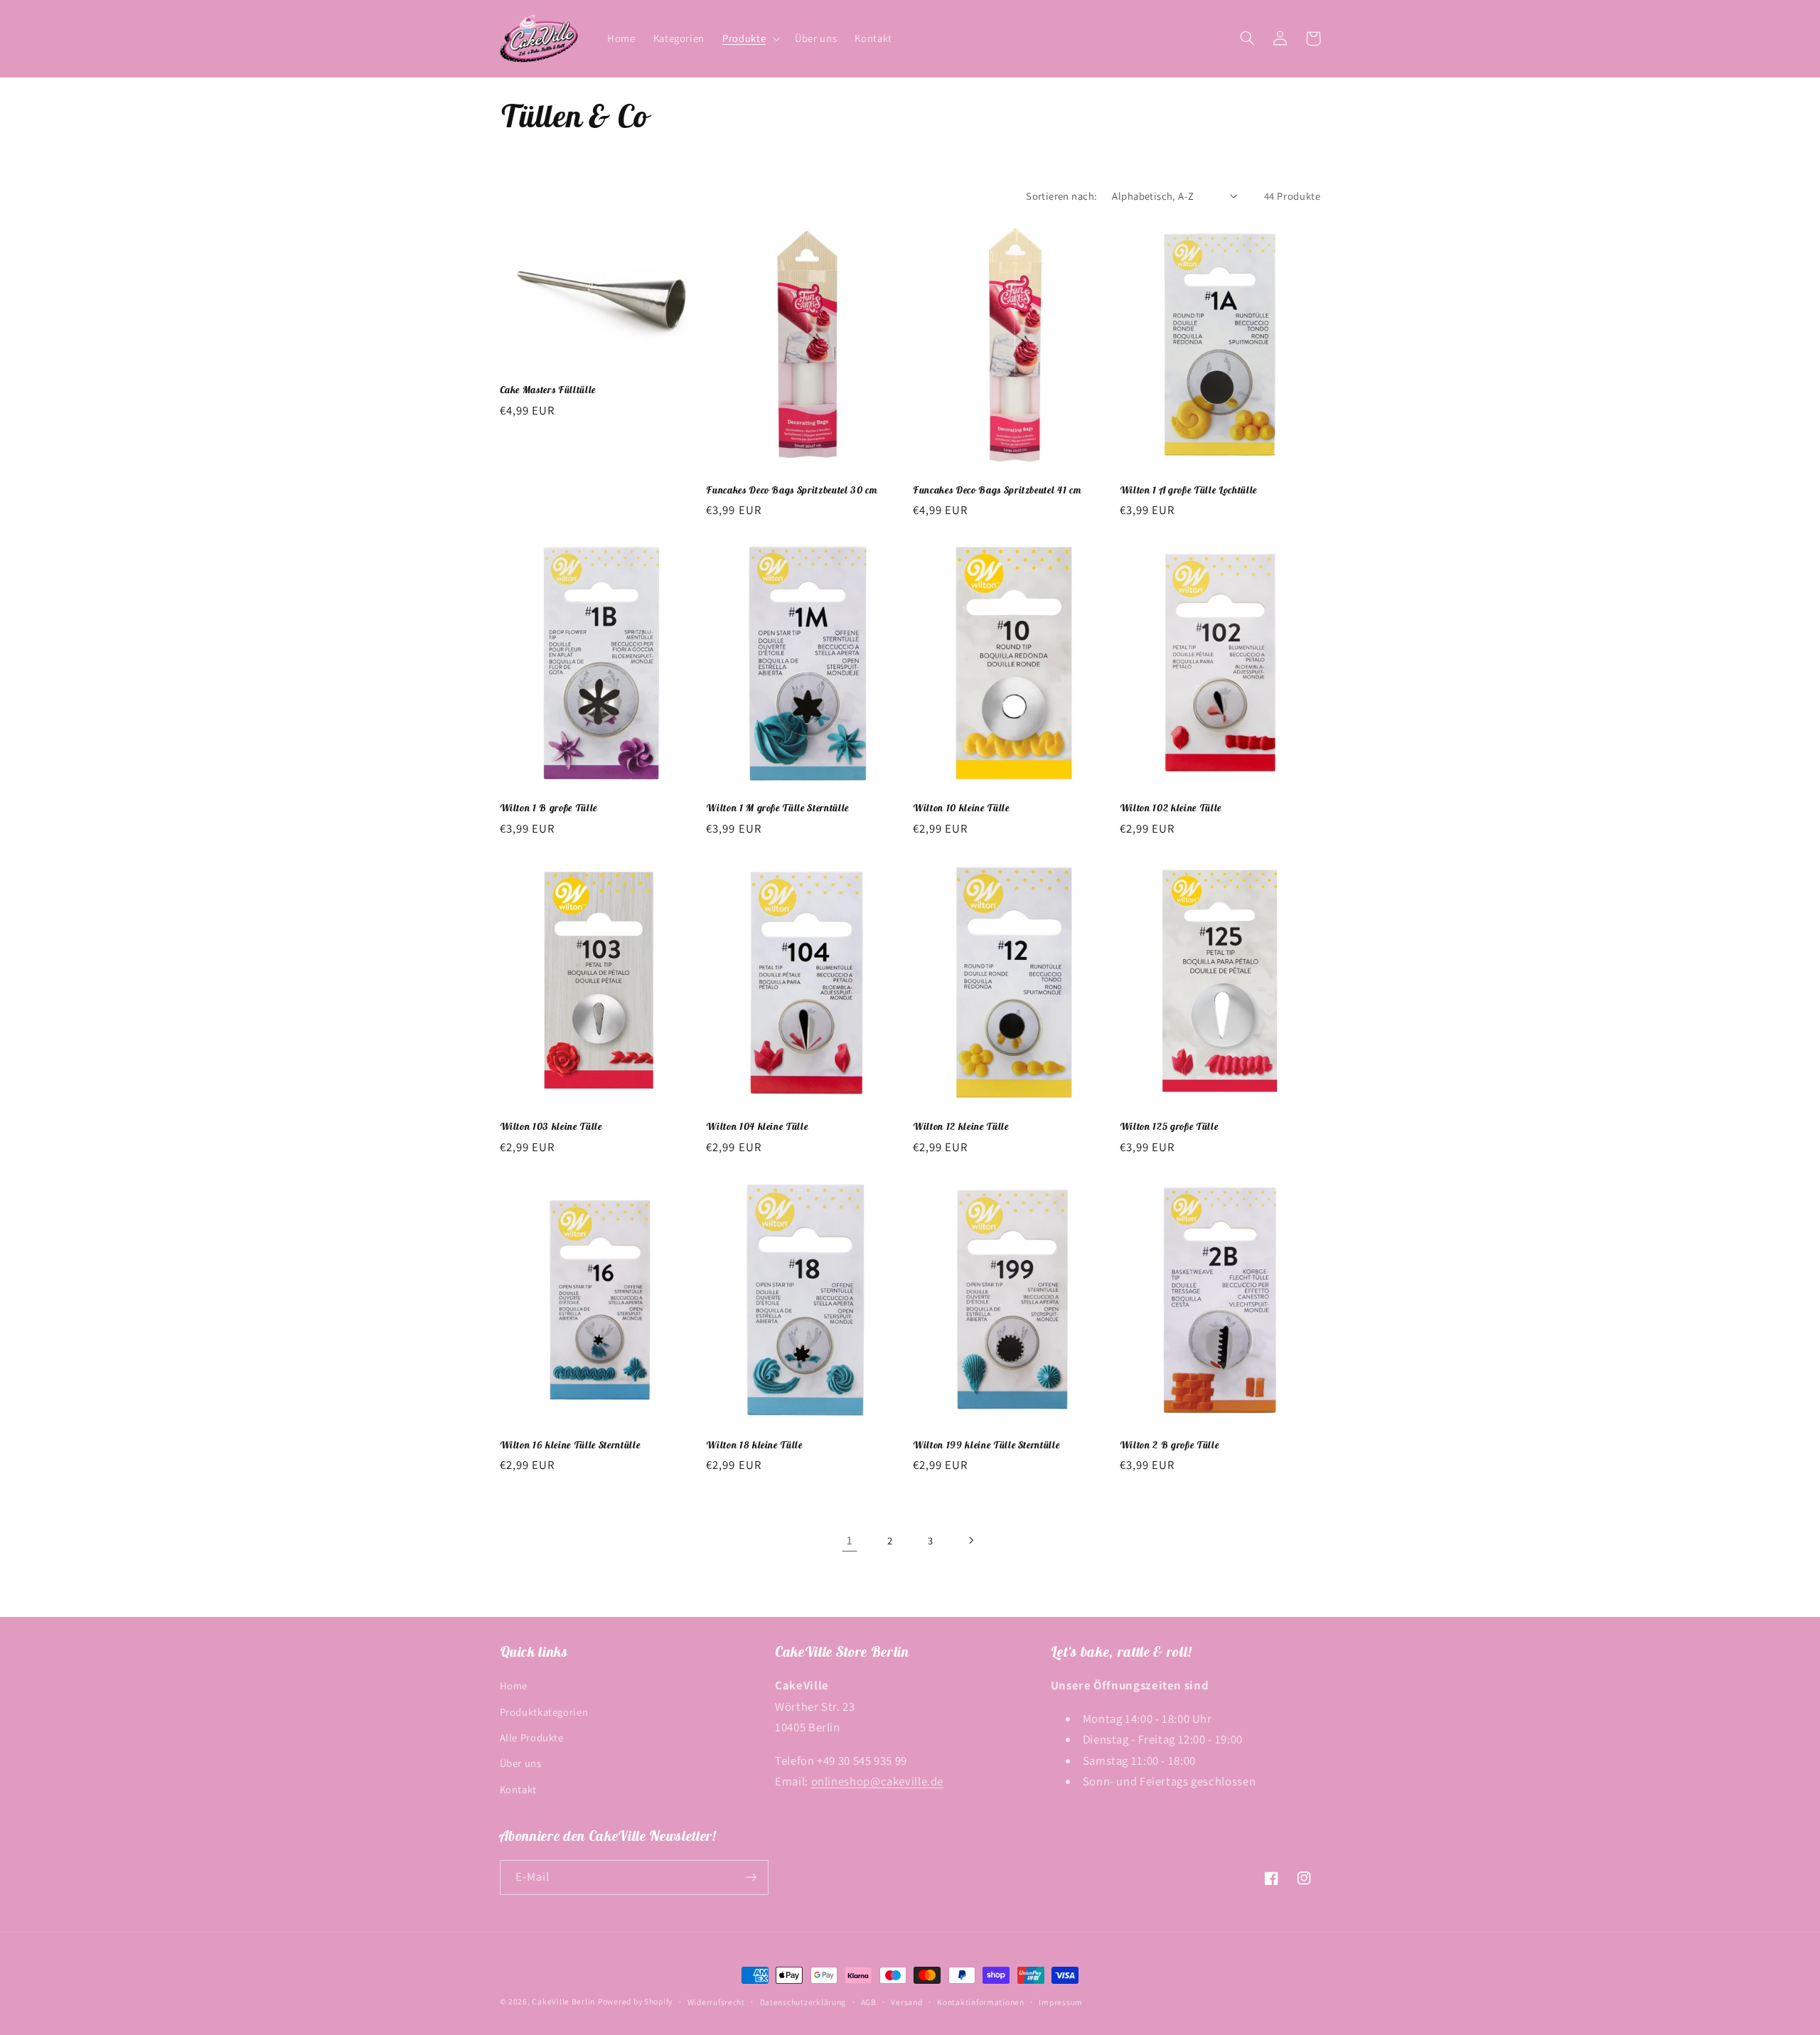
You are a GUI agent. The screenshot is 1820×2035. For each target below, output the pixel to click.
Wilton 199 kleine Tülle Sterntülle (986, 1445)
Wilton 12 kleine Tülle (961, 1126)
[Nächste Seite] (970, 1541)
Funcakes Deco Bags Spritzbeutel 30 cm (792, 490)
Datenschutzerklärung (803, 2002)
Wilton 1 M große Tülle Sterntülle (777, 808)
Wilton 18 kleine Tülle (754, 1445)
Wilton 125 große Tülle (1169, 1126)
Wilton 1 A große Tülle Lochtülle (1188, 490)
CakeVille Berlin (563, 2001)
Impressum (1061, 2002)
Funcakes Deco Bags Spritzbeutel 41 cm (997, 490)
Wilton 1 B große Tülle (549, 808)
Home (514, 1686)
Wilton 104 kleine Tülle (757, 1126)
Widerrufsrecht (716, 2002)
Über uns (521, 1763)
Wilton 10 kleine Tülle (961, 808)
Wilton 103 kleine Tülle (551, 1126)
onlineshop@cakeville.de (878, 1781)
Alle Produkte (532, 1737)
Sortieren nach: (1061, 196)
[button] (750, 38)
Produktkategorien (544, 1712)
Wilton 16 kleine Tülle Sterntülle (570, 1445)
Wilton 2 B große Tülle (1169, 1445)
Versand (906, 2002)
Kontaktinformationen (981, 2002)
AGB (869, 2002)
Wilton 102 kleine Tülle (1171, 808)
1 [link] (850, 1540)
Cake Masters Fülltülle (548, 390)
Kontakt (518, 1789)
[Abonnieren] (751, 1878)
